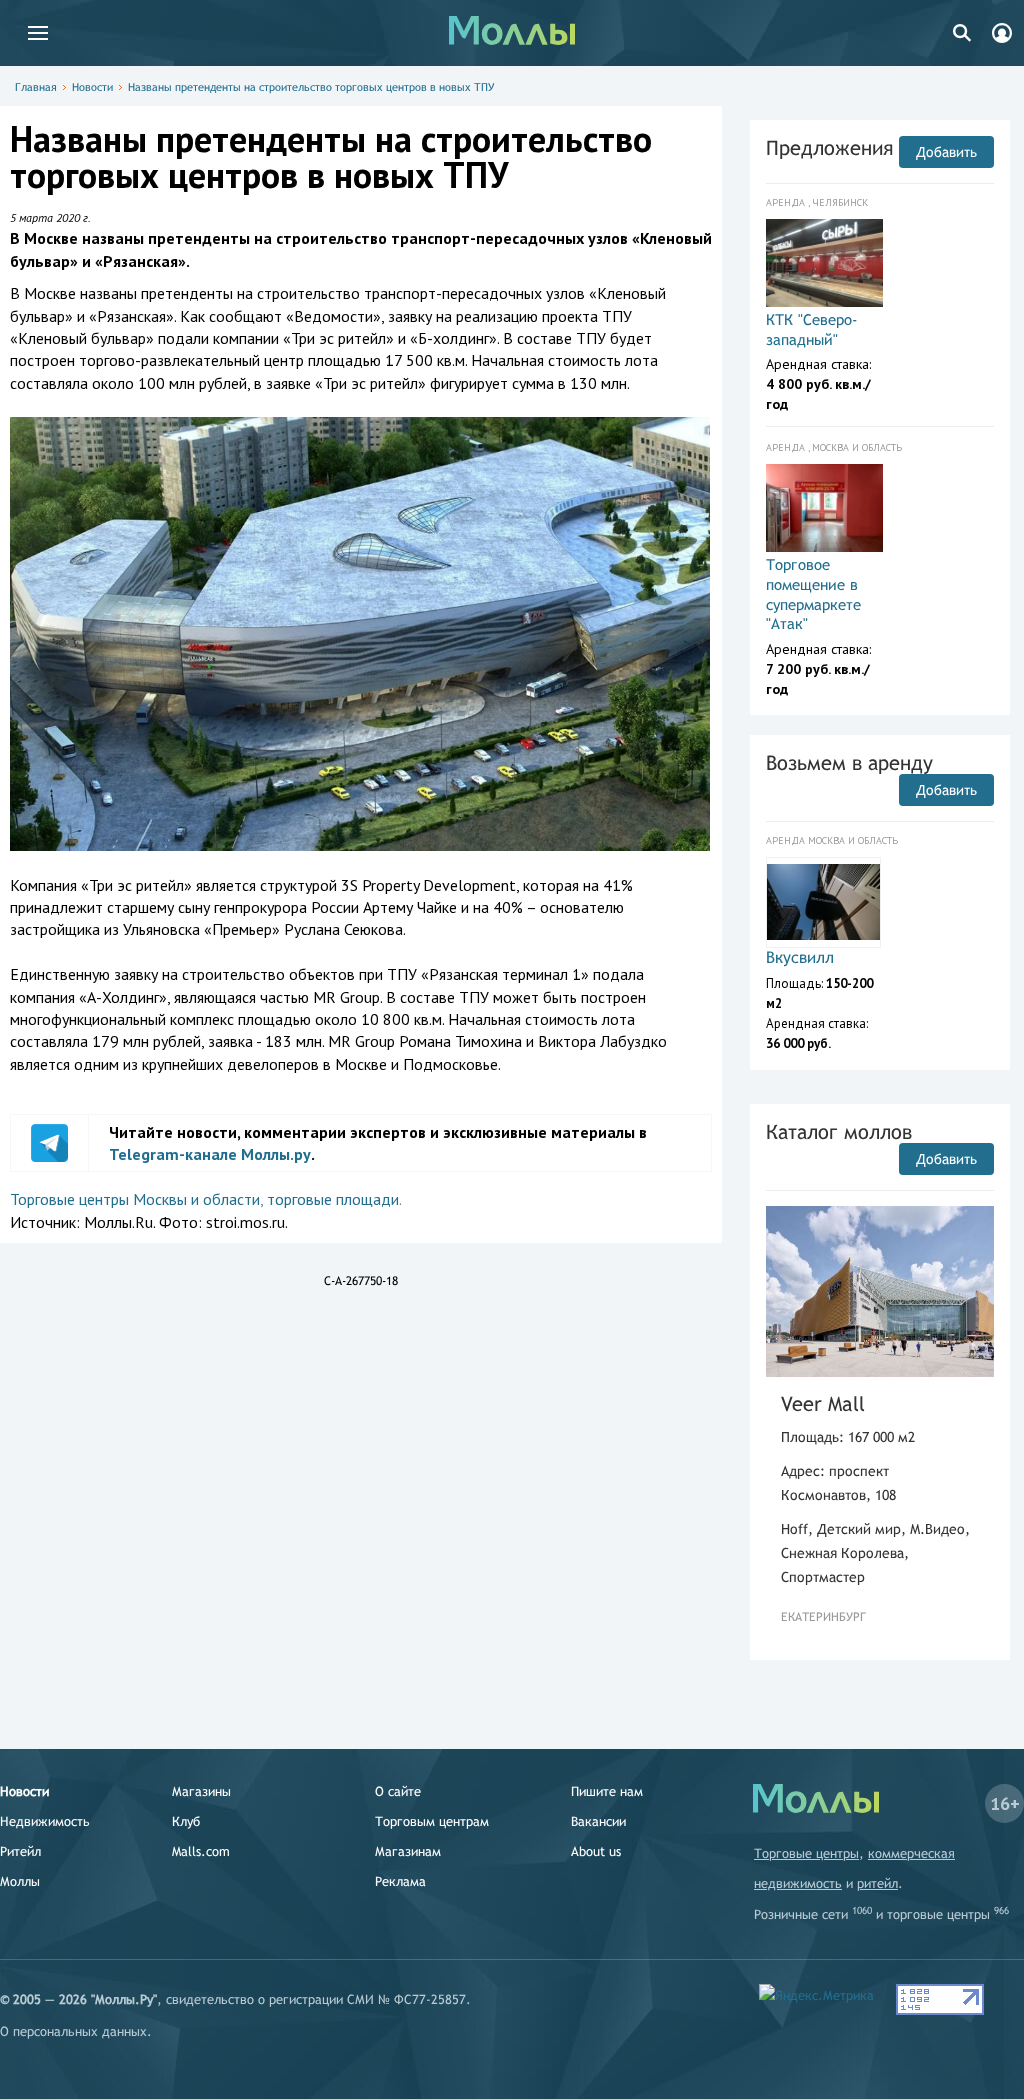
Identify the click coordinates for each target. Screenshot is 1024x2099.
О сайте (398, 1791)
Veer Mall (823, 1403)
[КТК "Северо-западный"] (824, 263)
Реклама (400, 1881)
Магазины (201, 1791)
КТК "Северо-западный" (812, 329)
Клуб (186, 1821)
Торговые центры (806, 1853)
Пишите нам (607, 1791)
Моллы (20, 1881)
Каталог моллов (839, 1131)
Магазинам (408, 1851)
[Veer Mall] (880, 1291)
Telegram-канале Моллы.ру (210, 1154)
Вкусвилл (800, 957)
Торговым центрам (432, 1821)
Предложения (829, 147)
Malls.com (201, 1851)
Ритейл (20, 1851)
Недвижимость (45, 1821)
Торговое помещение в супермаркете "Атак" (813, 594)
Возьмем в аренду (849, 762)
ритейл (877, 1883)
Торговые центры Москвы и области (135, 1199)
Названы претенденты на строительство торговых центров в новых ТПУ (311, 87)
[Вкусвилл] (823, 902)
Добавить (946, 152)
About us (596, 1851)
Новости (92, 87)
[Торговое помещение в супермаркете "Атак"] (824, 508)
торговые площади (333, 1199)
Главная (36, 87)
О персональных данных (73, 2031)
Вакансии (598, 1821)
